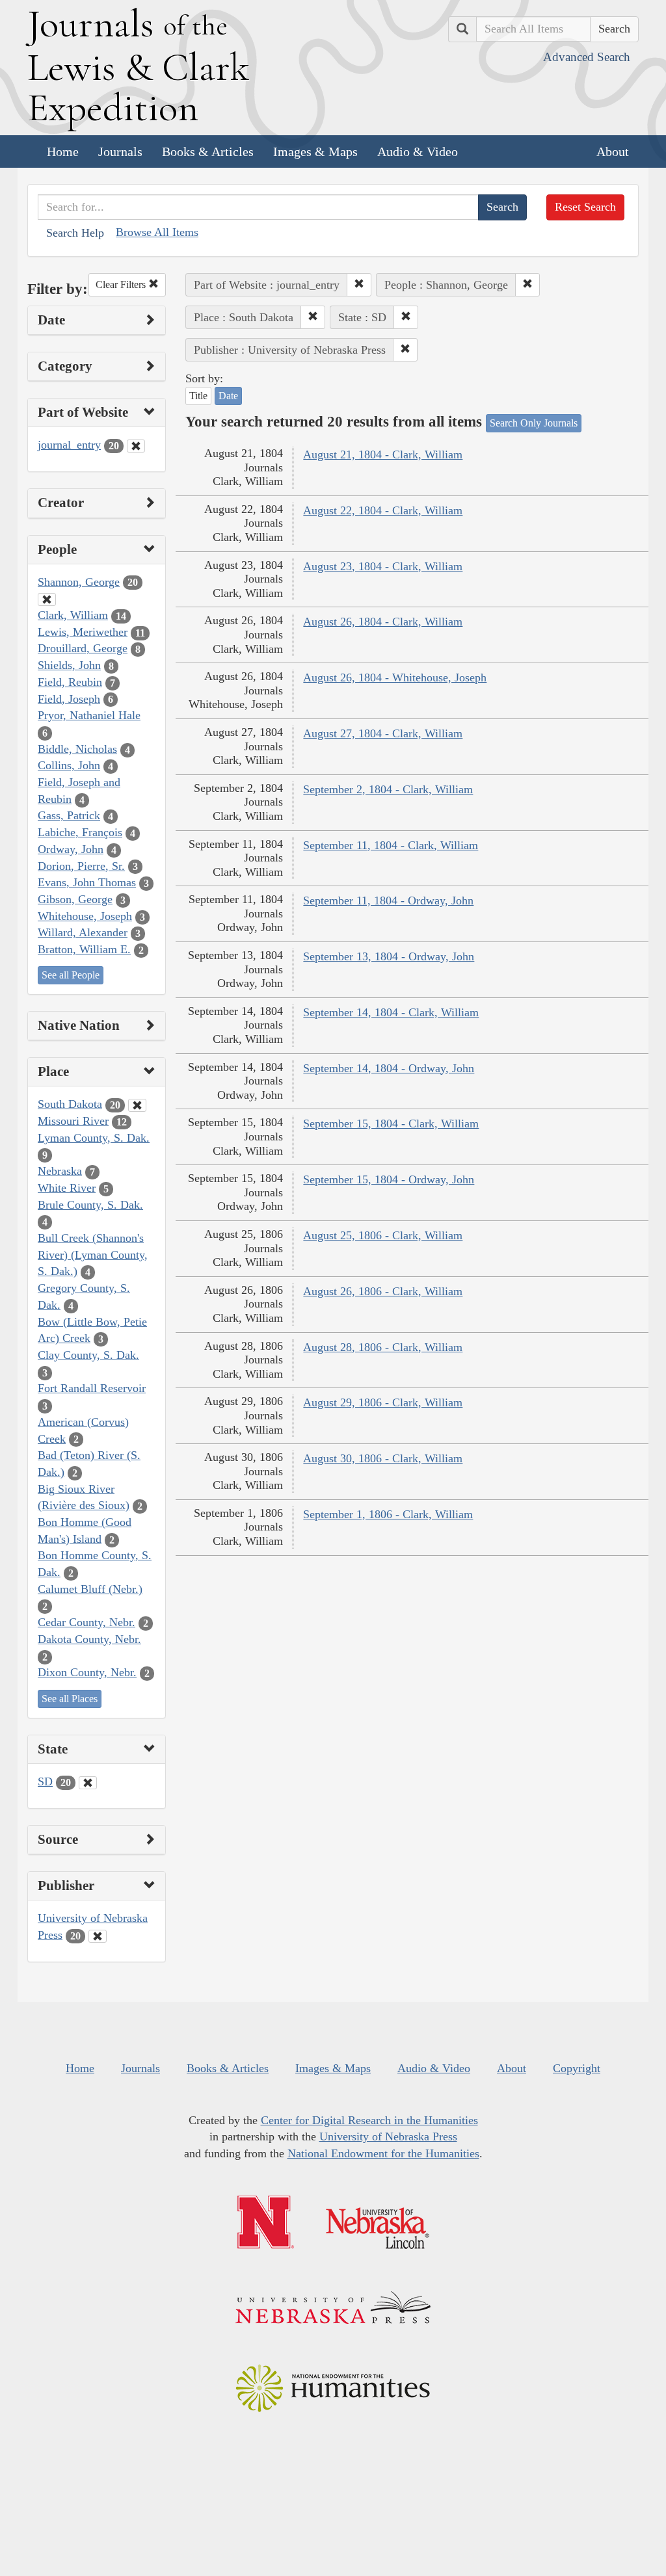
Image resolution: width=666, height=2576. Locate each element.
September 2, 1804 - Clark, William (388, 789)
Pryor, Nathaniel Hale (89, 715)
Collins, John (69, 765)
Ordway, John (71, 849)
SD (45, 1781)
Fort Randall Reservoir (92, 1388)
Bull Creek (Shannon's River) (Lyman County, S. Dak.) (93, 1255)
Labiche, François (80, 832)
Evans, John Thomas (87, 882)
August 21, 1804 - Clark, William (383, 454)
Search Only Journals (534, 423)
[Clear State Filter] (88, 1783)
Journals (120, 151)
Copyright (577, 2068)
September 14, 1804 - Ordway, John (389, 1068)
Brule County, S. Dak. (90, 1205)
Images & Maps (315, 151)
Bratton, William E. (84, 949)
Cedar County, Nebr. (87, 1622)
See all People (71, 975)
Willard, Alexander (83, 932)
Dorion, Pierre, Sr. (81, 866)
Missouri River (73, 1121)
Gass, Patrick (69, 815)
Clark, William (73, 615)
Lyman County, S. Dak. (94, 1138)
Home (63, 151)
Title (198, 396)
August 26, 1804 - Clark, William (383, 622)
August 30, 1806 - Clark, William (383, 1458)
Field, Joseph (69, 699)
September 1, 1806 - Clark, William (388, 1514)
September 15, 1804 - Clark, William (391, 1124)
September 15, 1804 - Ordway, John (389, 1179)
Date (228, 396)
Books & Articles (208, 151)
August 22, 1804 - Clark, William (383, 510)
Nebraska (60, 1171)
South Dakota (70, 1104)
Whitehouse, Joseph (85, 916)
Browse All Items (157, 232)
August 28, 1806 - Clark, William (383, 1347)
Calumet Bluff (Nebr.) (90, 1589)
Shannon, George (79, 582)
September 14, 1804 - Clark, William (391, 1012)
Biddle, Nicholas (77, 749)
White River (67, 1188)
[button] (359, 285)
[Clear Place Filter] (137, 1105)
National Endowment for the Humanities (383, 2153)
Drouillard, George (83, 648)
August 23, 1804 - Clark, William (383, 566)
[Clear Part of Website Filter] (136, 446)
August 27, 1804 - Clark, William (383, 733)
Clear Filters (122, 284)
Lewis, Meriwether (83, 632)
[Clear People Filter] (47, 599)
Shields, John (69, 665)
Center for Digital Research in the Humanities (369, 2120)
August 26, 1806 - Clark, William (383, 1291)
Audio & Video (418, 151)
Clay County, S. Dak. (88, 1355)
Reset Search (585, 207)
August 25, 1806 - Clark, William (383, 1235)
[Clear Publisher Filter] (98, 1936)
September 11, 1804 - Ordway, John (388, 900)
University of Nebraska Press (388, 2136)
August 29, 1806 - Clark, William (383, 1402)
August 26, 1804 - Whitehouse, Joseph (395, 677)
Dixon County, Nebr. (87, 1672)
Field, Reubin (70, 682)
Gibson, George (75, 899)
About (613, 151)
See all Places (70, 1699)
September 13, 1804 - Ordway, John (389, 956)
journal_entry (69, 445)
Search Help (75, 233)
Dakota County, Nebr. (89, 1639)
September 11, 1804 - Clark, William (391, 845)
